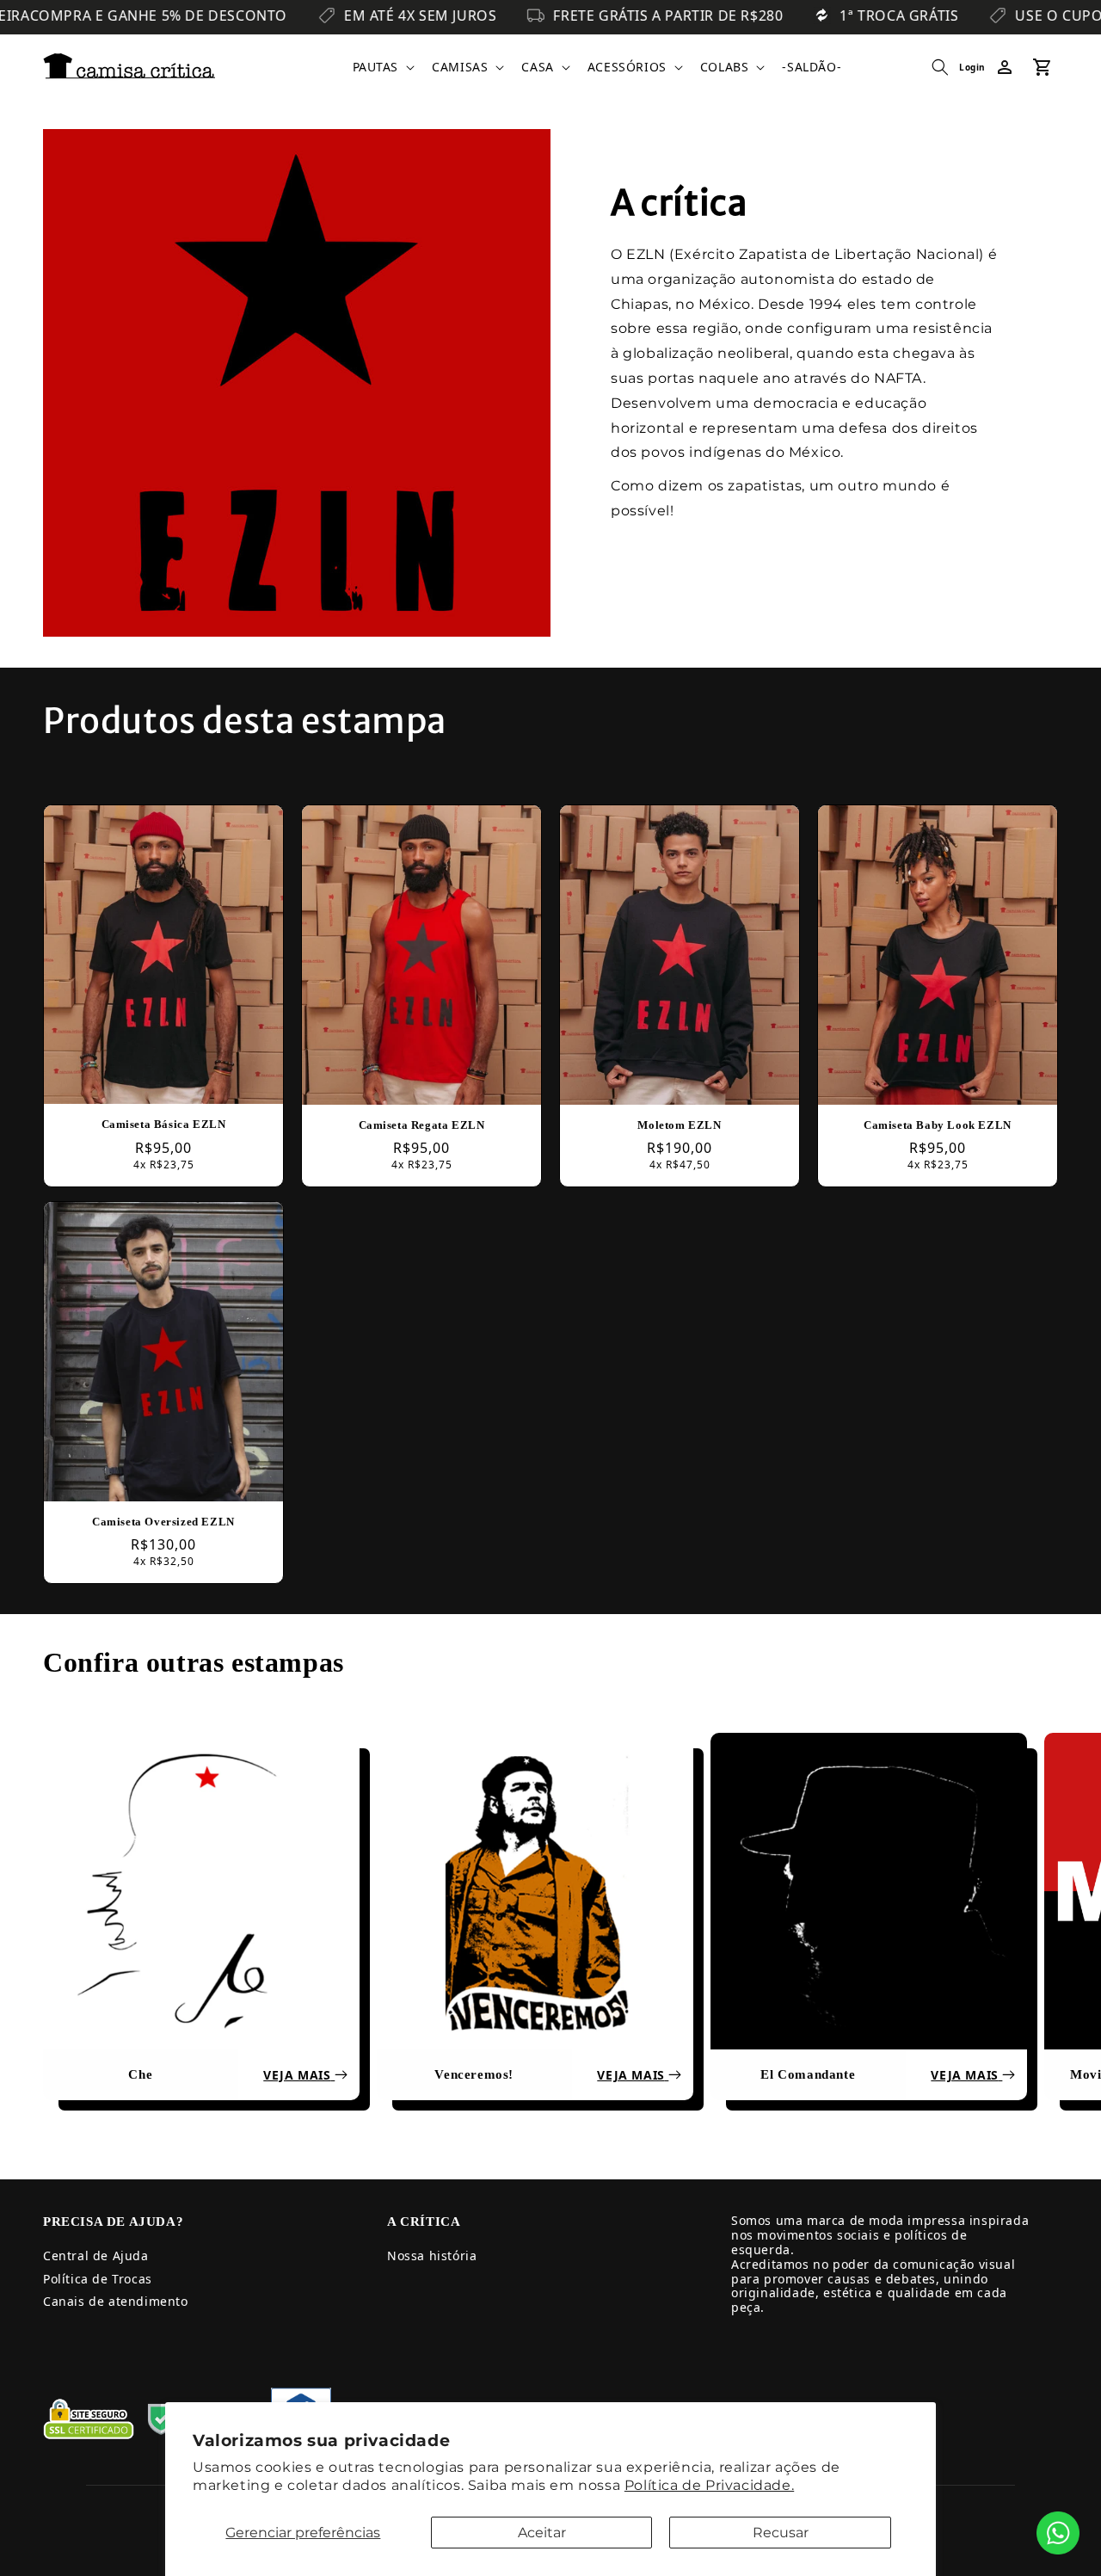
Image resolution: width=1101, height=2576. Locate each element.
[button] (382, 67)
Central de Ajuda (96, 2256)
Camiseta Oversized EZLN (163, 1521)
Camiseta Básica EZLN (164, 1124)
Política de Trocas (98, 2279)
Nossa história (432, 2256)
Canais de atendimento (116, 2301)
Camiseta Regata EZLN (422, 1125)
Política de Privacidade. (709, 2485)
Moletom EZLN (679, 1125)
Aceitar (542, 2533)
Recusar (781, 2533)
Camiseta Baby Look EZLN (938, 1125)
